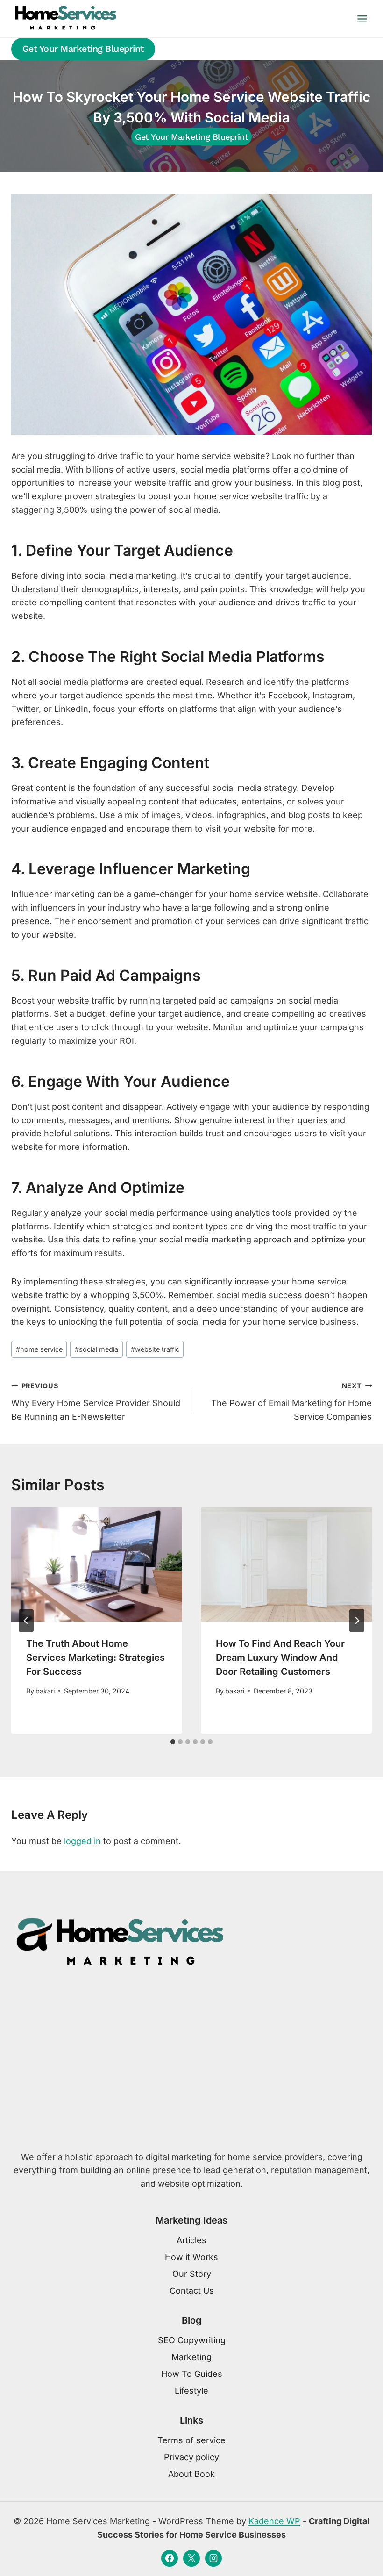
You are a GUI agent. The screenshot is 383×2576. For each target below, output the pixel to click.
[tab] (173, 1742)
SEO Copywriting (192, 2340)
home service (39, 1349)
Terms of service (191, 2440)
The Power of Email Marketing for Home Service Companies (291, 1402)
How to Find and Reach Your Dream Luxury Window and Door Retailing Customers (280, 1658)
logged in (82, 1841)
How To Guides (192, 2374)
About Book (191, 2474)
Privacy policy (191, 2457)
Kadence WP (274, 2521)
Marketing (191, 2357)
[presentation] (97, 1564)
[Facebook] (170, 2558)
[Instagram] (213, 2558)
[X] (191, 2558)
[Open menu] (362, 19)
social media (96, 1349)
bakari (45, 1691)
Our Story (192, 2274)
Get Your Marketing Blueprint (83, 49)
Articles (191, 2240)
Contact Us (192, 2291)
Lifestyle (191, 2391)
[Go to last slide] (26, 1621)
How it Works (191, 2257)
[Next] (357, 1621)
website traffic (155, 1349)
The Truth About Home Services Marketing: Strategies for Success (96, 1658)
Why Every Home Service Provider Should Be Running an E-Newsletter (96, 1402)
